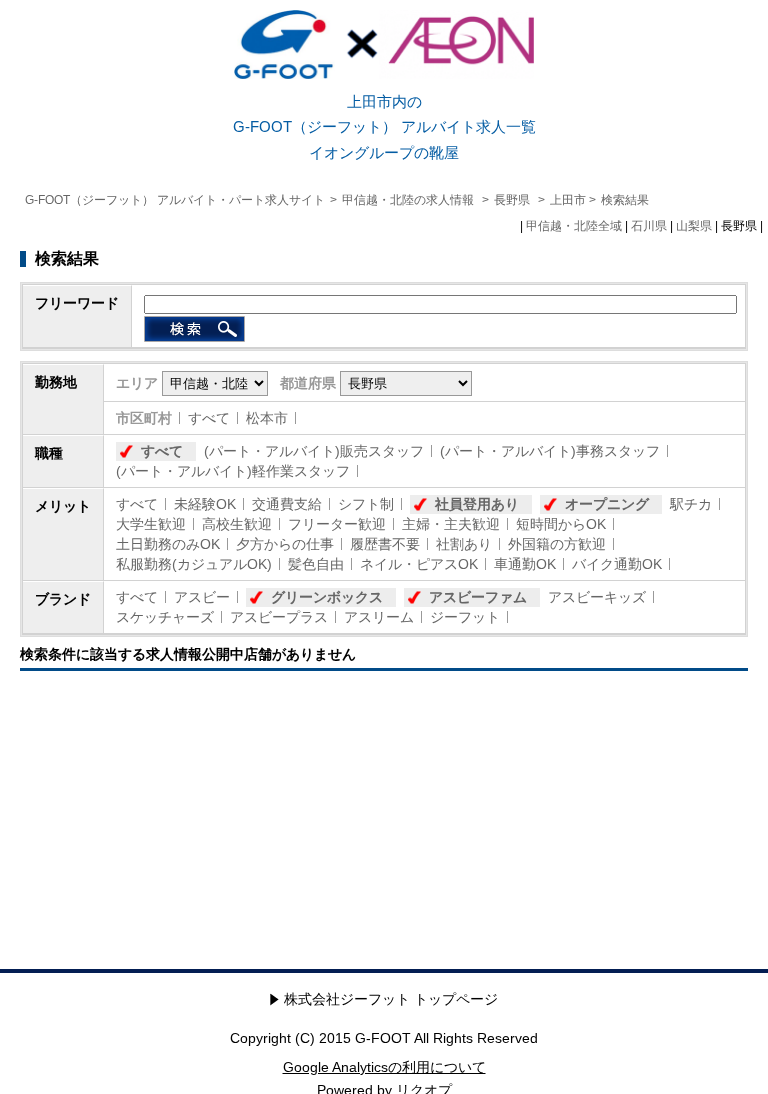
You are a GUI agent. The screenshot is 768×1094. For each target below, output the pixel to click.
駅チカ (691, 504)
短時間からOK (561, 524)
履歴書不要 (385, 544)
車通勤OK (525, 564)
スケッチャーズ (165, 617)
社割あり (464, 544)
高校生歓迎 (237, 524)
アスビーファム (478, 597)
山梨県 (694, 226)
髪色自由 (316, 564)
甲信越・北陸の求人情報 (409, 200)
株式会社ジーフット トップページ (391, 999)
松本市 (267, 418)
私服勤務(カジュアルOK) (194, 564)
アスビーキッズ (597, 597)
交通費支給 (287, 504)
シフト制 (366, 504)
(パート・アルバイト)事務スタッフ (550, 451)
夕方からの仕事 (285, 544)
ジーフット (465, 617)
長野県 (512, 200)
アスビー (202, 597)
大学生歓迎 (151, 524)
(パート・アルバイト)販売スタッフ (314, 451)
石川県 (649, 226)
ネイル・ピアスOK (419, 564)
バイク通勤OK (617, 564)
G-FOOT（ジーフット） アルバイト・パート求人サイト (175, 200)
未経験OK (205, 504)
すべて (209, 418)
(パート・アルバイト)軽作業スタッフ (233, 471)
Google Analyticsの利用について (384, 1067)
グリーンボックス (327, 597)
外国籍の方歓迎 (557, 544)
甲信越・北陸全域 (574, 226)
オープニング (607, 504)
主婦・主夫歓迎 (451, 524)
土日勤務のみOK (168, 544)
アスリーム (379, 617)
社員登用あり (477, 504)
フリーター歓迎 (337, 524)
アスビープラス (279, 617)
